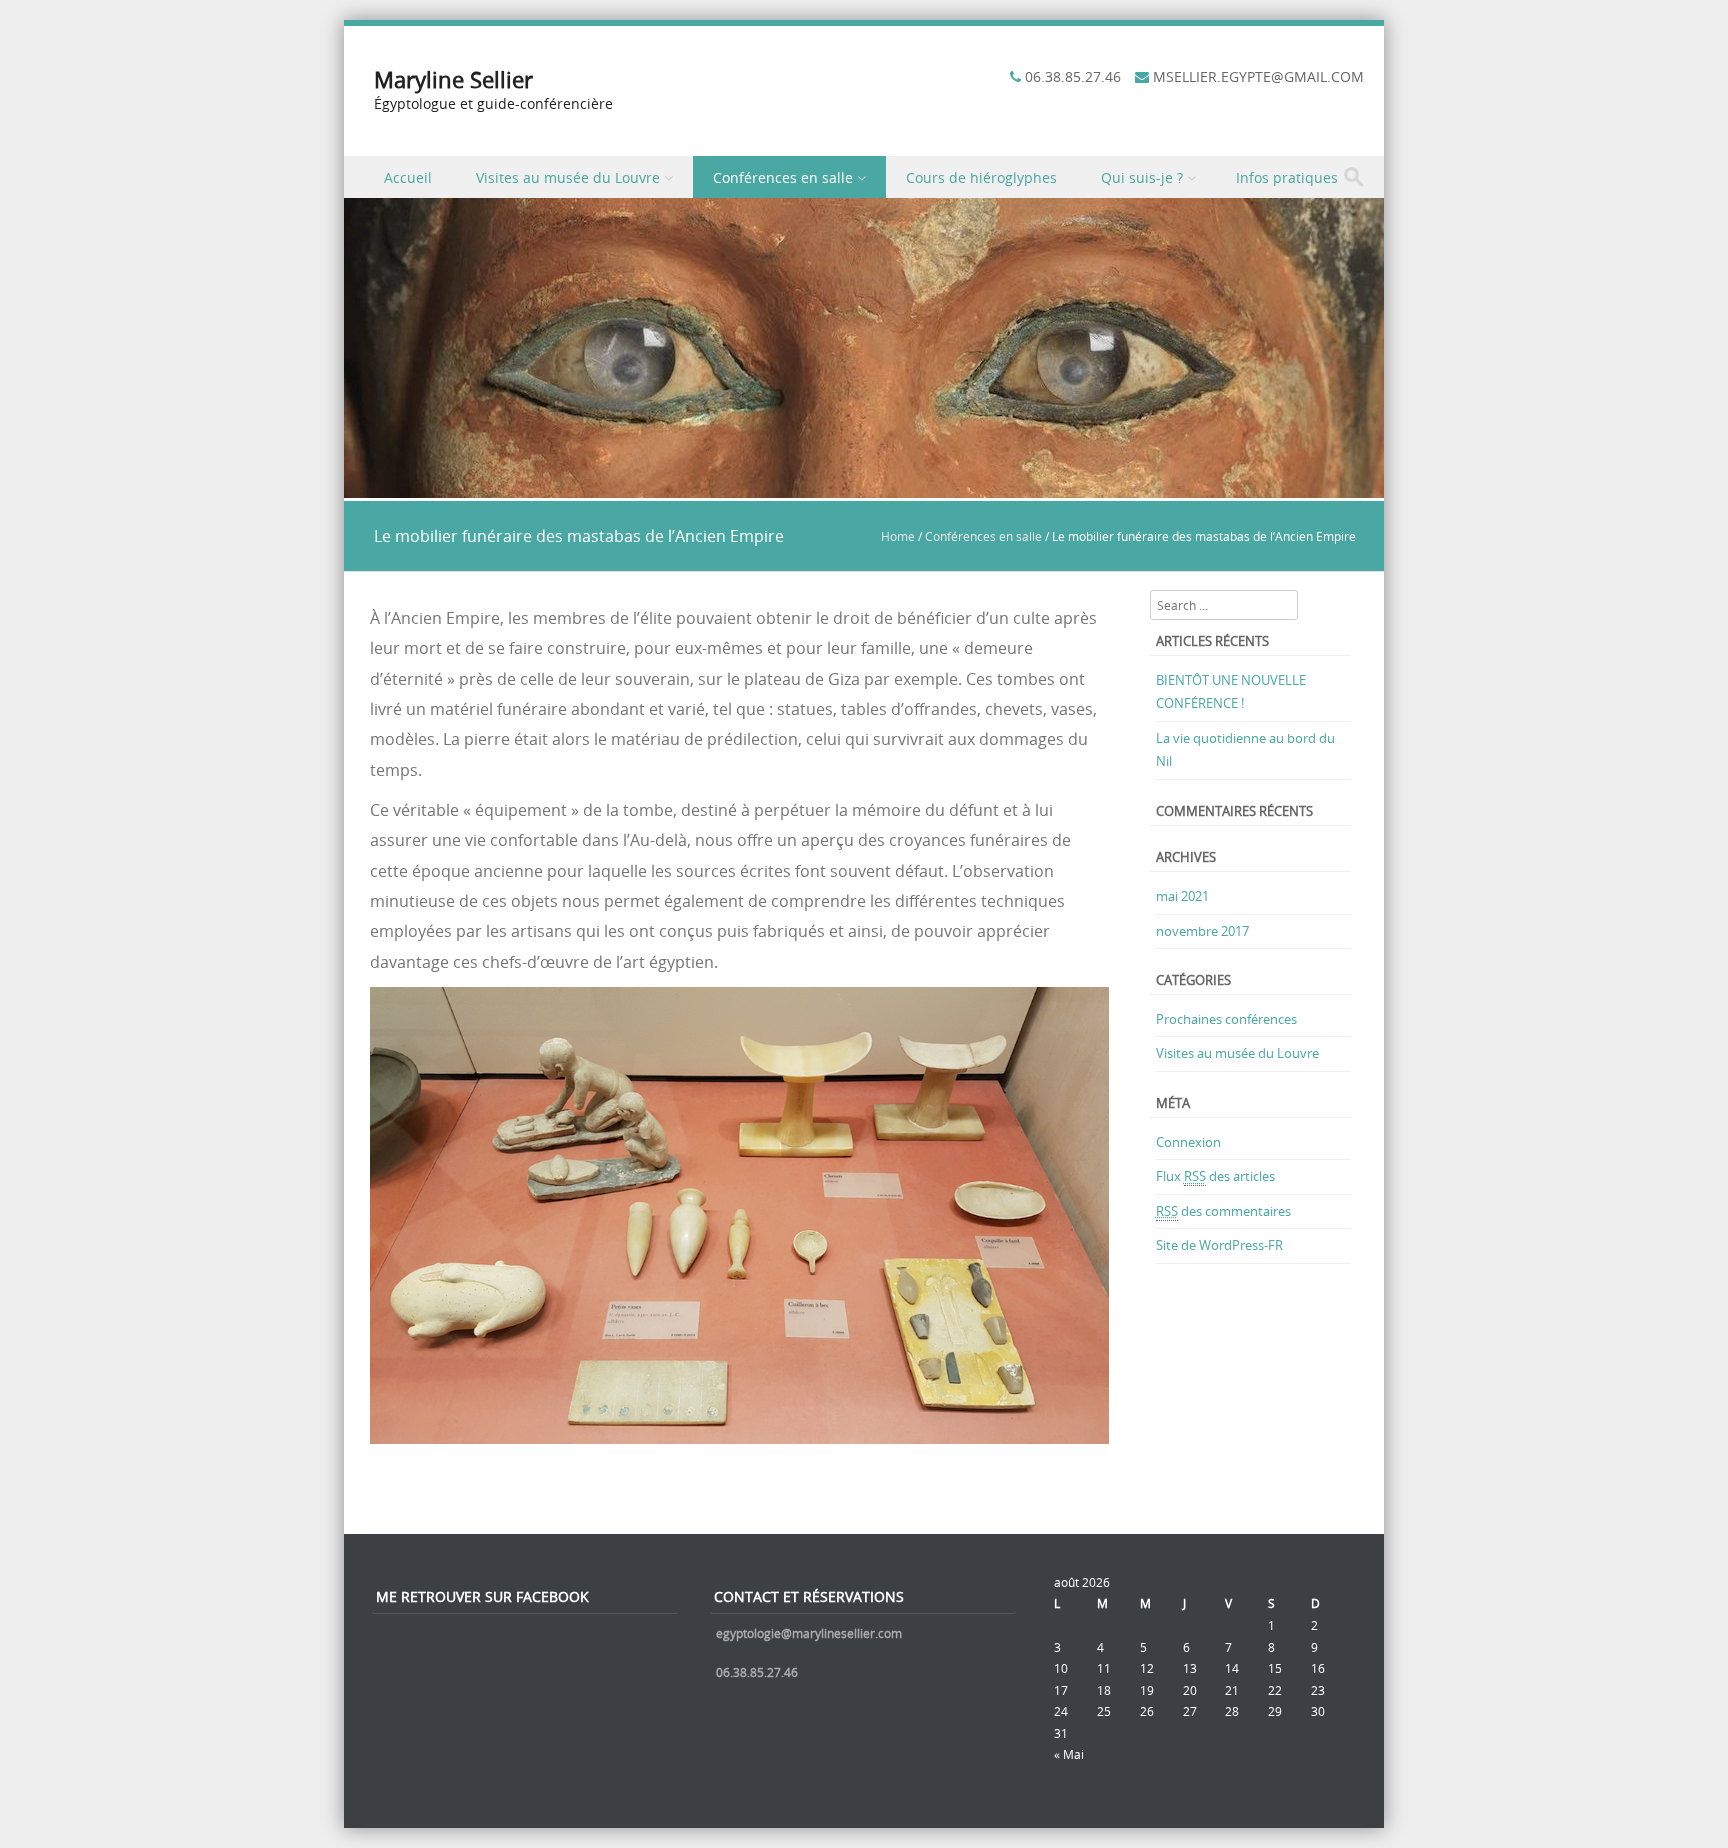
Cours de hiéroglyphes (981, 177)
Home (898, 536)
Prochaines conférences (1226, 1019)
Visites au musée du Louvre (568, 177)
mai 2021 (1182, 896)
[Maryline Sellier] (864, 486)
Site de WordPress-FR (1219, 1245)
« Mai (1069, 1754)
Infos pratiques (1287, 177)
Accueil (408, 177)
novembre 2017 (1202, 931)
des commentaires (1223, 1211)
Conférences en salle (783, 177)
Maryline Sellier (453, 79)
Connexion (1188, 1142)
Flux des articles (1215, 1176)
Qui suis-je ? (1142, 177)
